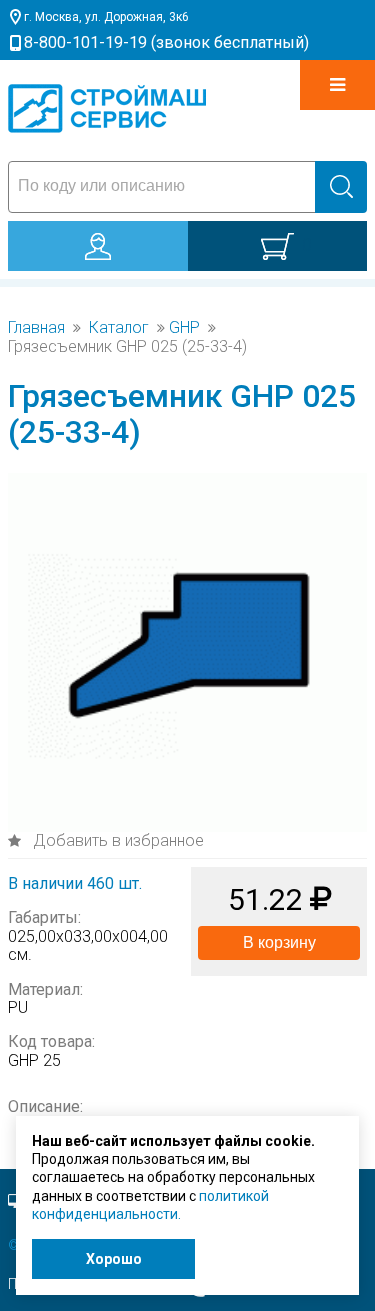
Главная (36, 328)
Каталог (119, 328)
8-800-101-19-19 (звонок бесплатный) (166, 42)
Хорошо (114, 1259)
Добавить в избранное (116, 840)
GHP (184, 328)
